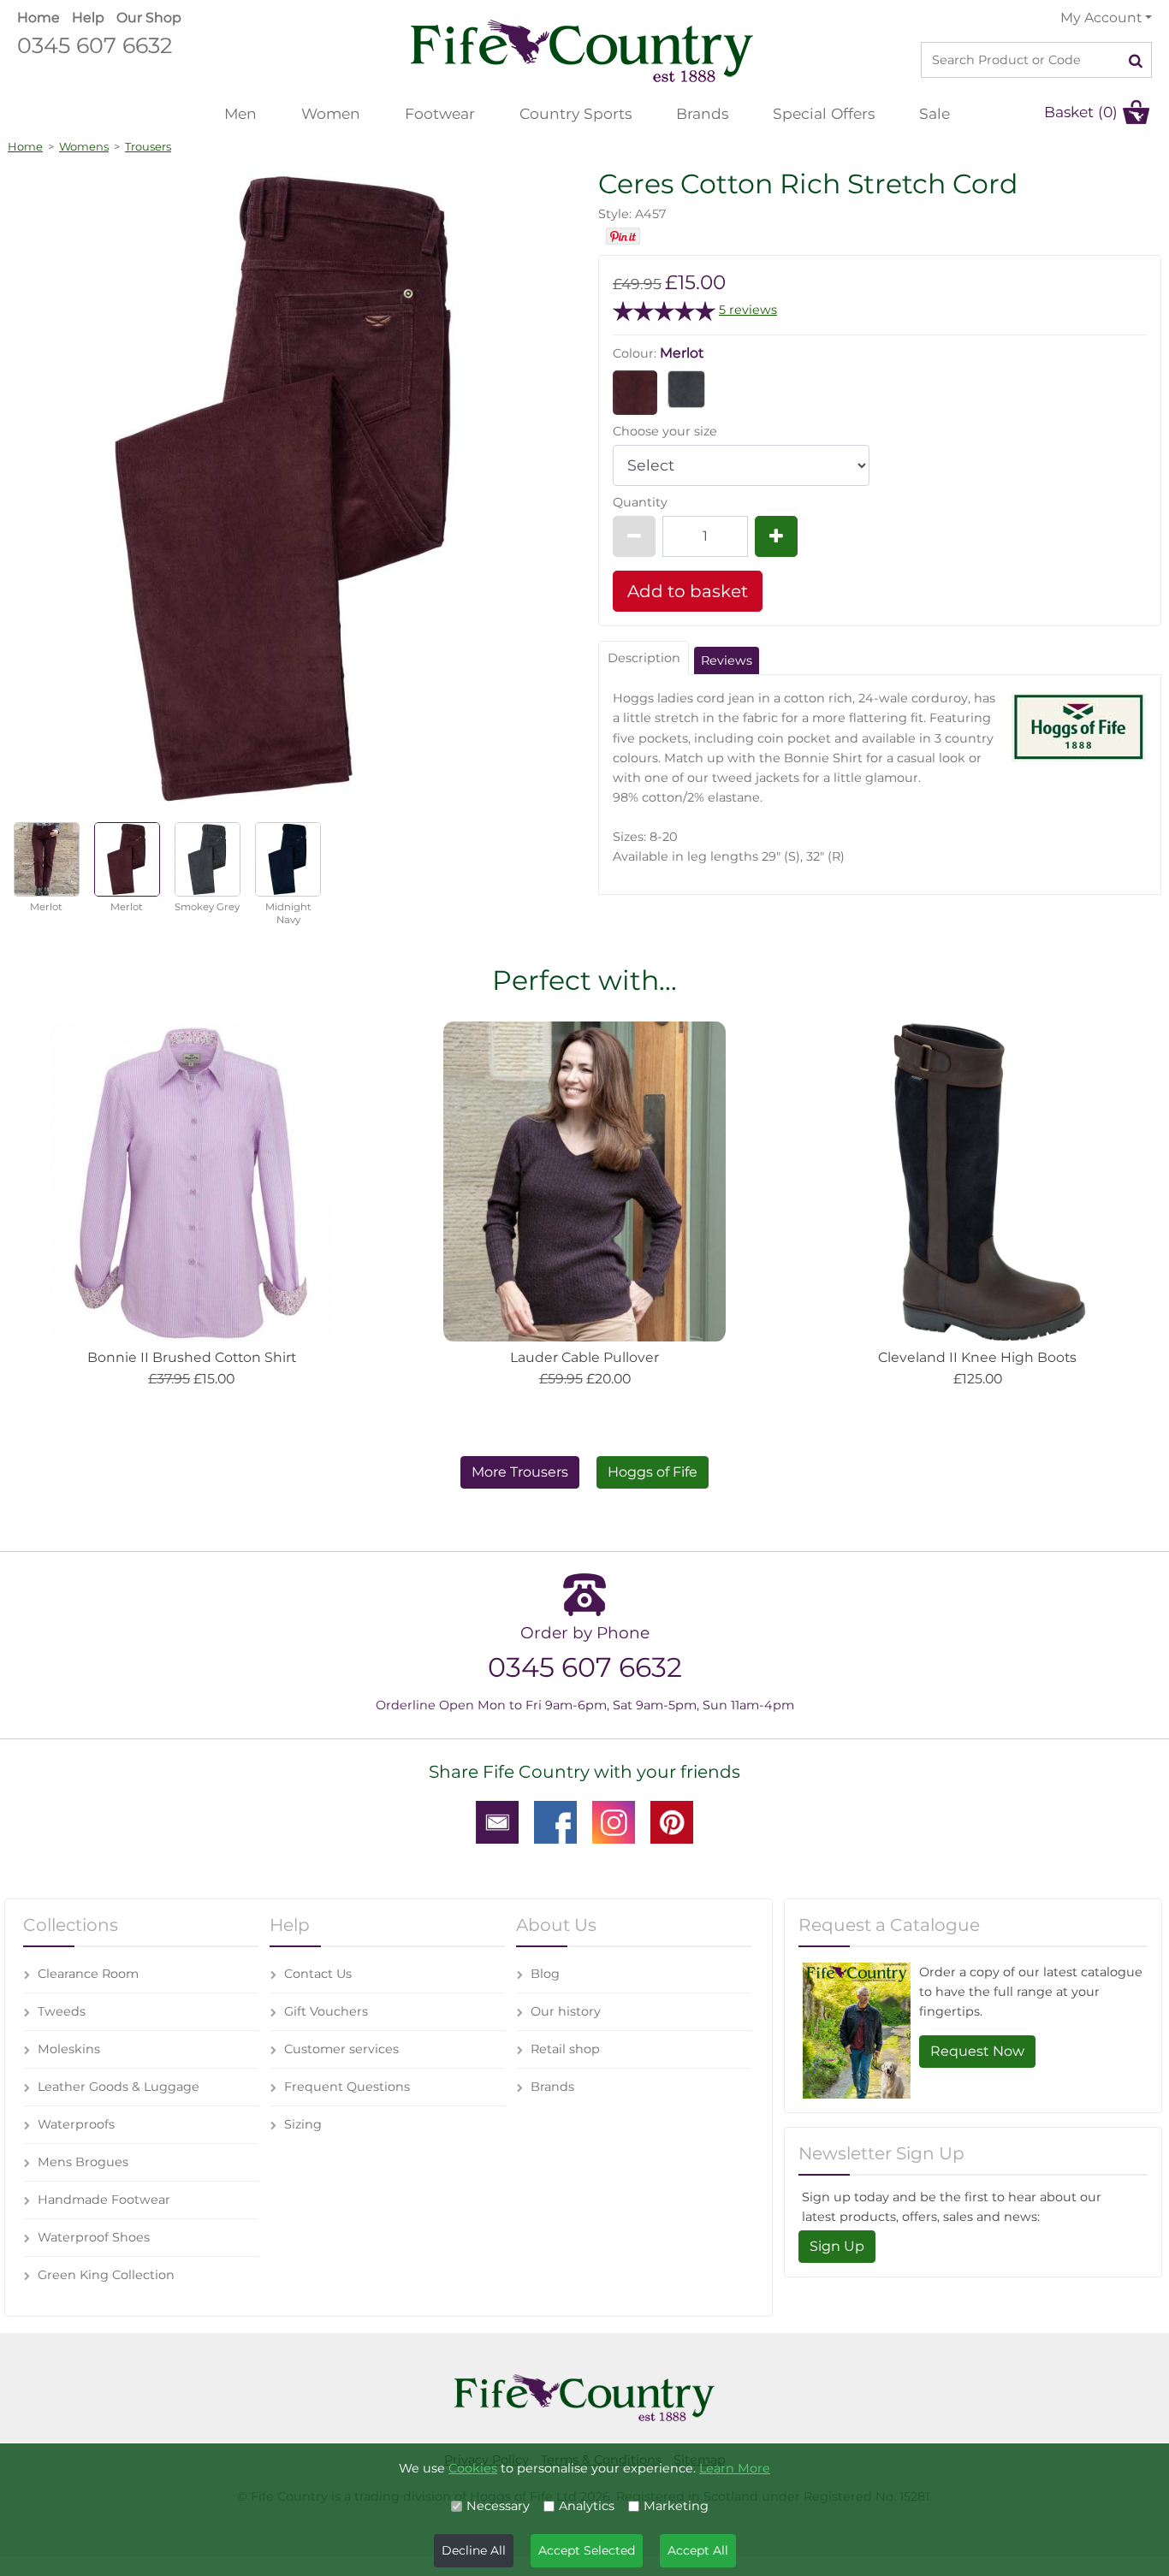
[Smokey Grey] (686, 388)
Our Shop (149, 18)
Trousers (148, 146)
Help (88, 18)
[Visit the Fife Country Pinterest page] (672, 1821)
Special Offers (824, 113)
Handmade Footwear (104, 2200)
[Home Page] (582, 50)
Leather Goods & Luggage (119, 2087)
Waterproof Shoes (94, 2237)
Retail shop (565, 2049)
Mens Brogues (83, 2162)
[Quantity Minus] (634, 536)
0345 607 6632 (95, 45)
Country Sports (576, 113)
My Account (1101, 18)
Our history (566, 2011)
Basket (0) (1081, 112)
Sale (935, 113)
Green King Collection (106, 2275)
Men (240, 113)
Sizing (303, 2124)
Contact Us (318, 1974)
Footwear (440, 113)
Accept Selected (587, 2550)
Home (39, 18)
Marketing (676, 2506)
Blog (545, 1974)
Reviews (727, 660)
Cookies (473, 2468)
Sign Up (837, 2246)
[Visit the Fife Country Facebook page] (555, 1821)
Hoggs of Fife (653, 1472)
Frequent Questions (347, 2087)
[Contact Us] (497, 1821)
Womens (84, 146)
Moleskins (69, 2049)
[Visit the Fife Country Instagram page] (614, 1821)
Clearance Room (88, 1974)
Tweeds (62, 2011)
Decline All (474, 2550)
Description (644, 658)
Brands (702, 113)
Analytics (587, 2506)
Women (331, 113)
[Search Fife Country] (1136, 60)
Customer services (341, 2049)
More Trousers (520, 1472)
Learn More (735, 2468)
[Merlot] (635, 392)
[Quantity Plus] (776, 536)
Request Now (977, 2051)
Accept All (698, 2550)
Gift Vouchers (326, 2011)
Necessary (498, 2506)
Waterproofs (76, 2124)
